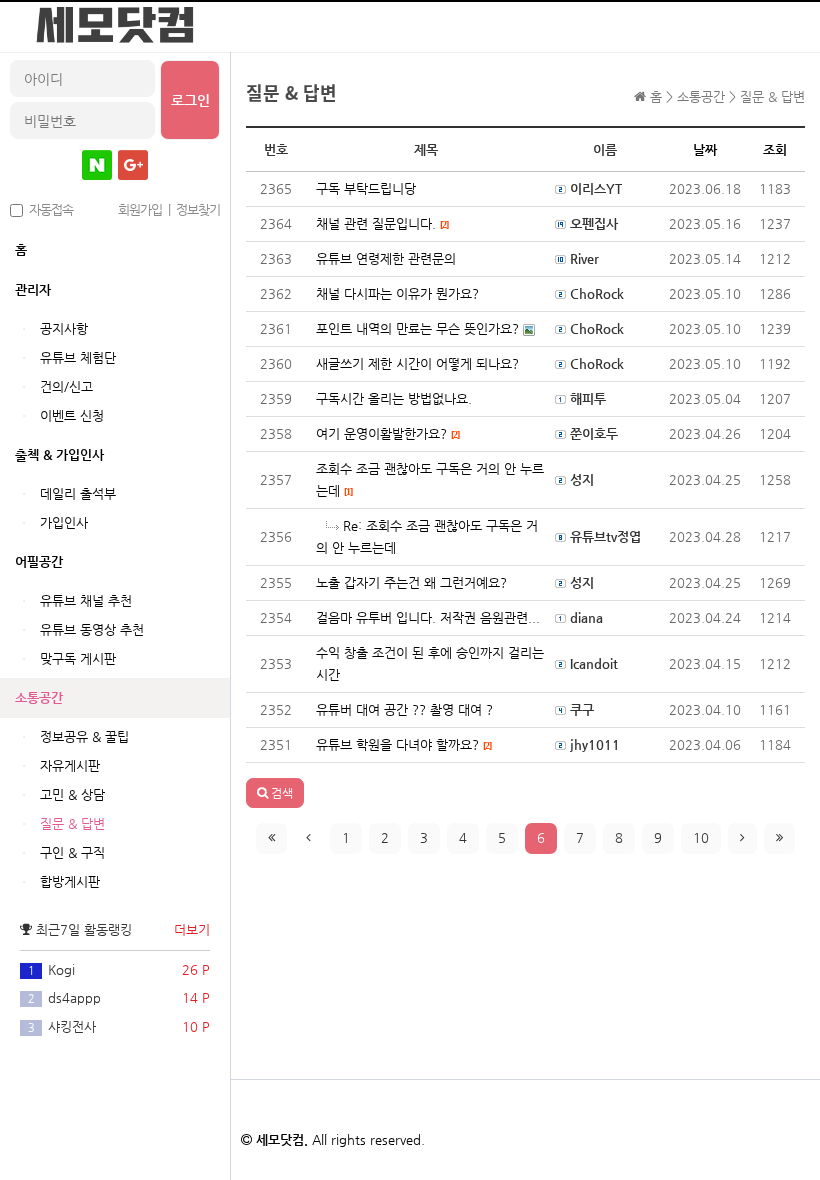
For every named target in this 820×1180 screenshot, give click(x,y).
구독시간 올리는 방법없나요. (394, 398)
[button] (275, 793)
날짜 (705, 149)
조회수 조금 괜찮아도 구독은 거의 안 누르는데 (430, 479)
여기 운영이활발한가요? (387, 433)
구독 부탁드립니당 (366, 188)
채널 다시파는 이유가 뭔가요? (397, 293)
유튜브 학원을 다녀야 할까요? (403, 744)
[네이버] (97, 165)
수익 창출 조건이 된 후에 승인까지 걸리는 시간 (430, 663)
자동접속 (48, 209)
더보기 (192, 929)
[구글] (133, 165)
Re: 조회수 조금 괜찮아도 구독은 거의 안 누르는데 (427, 536)
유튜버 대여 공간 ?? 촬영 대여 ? (404, 709)
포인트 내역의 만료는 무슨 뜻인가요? (419, 328)
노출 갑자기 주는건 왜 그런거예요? (411, 582)
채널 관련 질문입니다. (382, 223)
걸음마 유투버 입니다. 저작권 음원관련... (428, 617)
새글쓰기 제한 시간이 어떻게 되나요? (417, 363)
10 (701, 837)
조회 (775, 149)
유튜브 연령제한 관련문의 (386, 258)
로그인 (190, 100)
